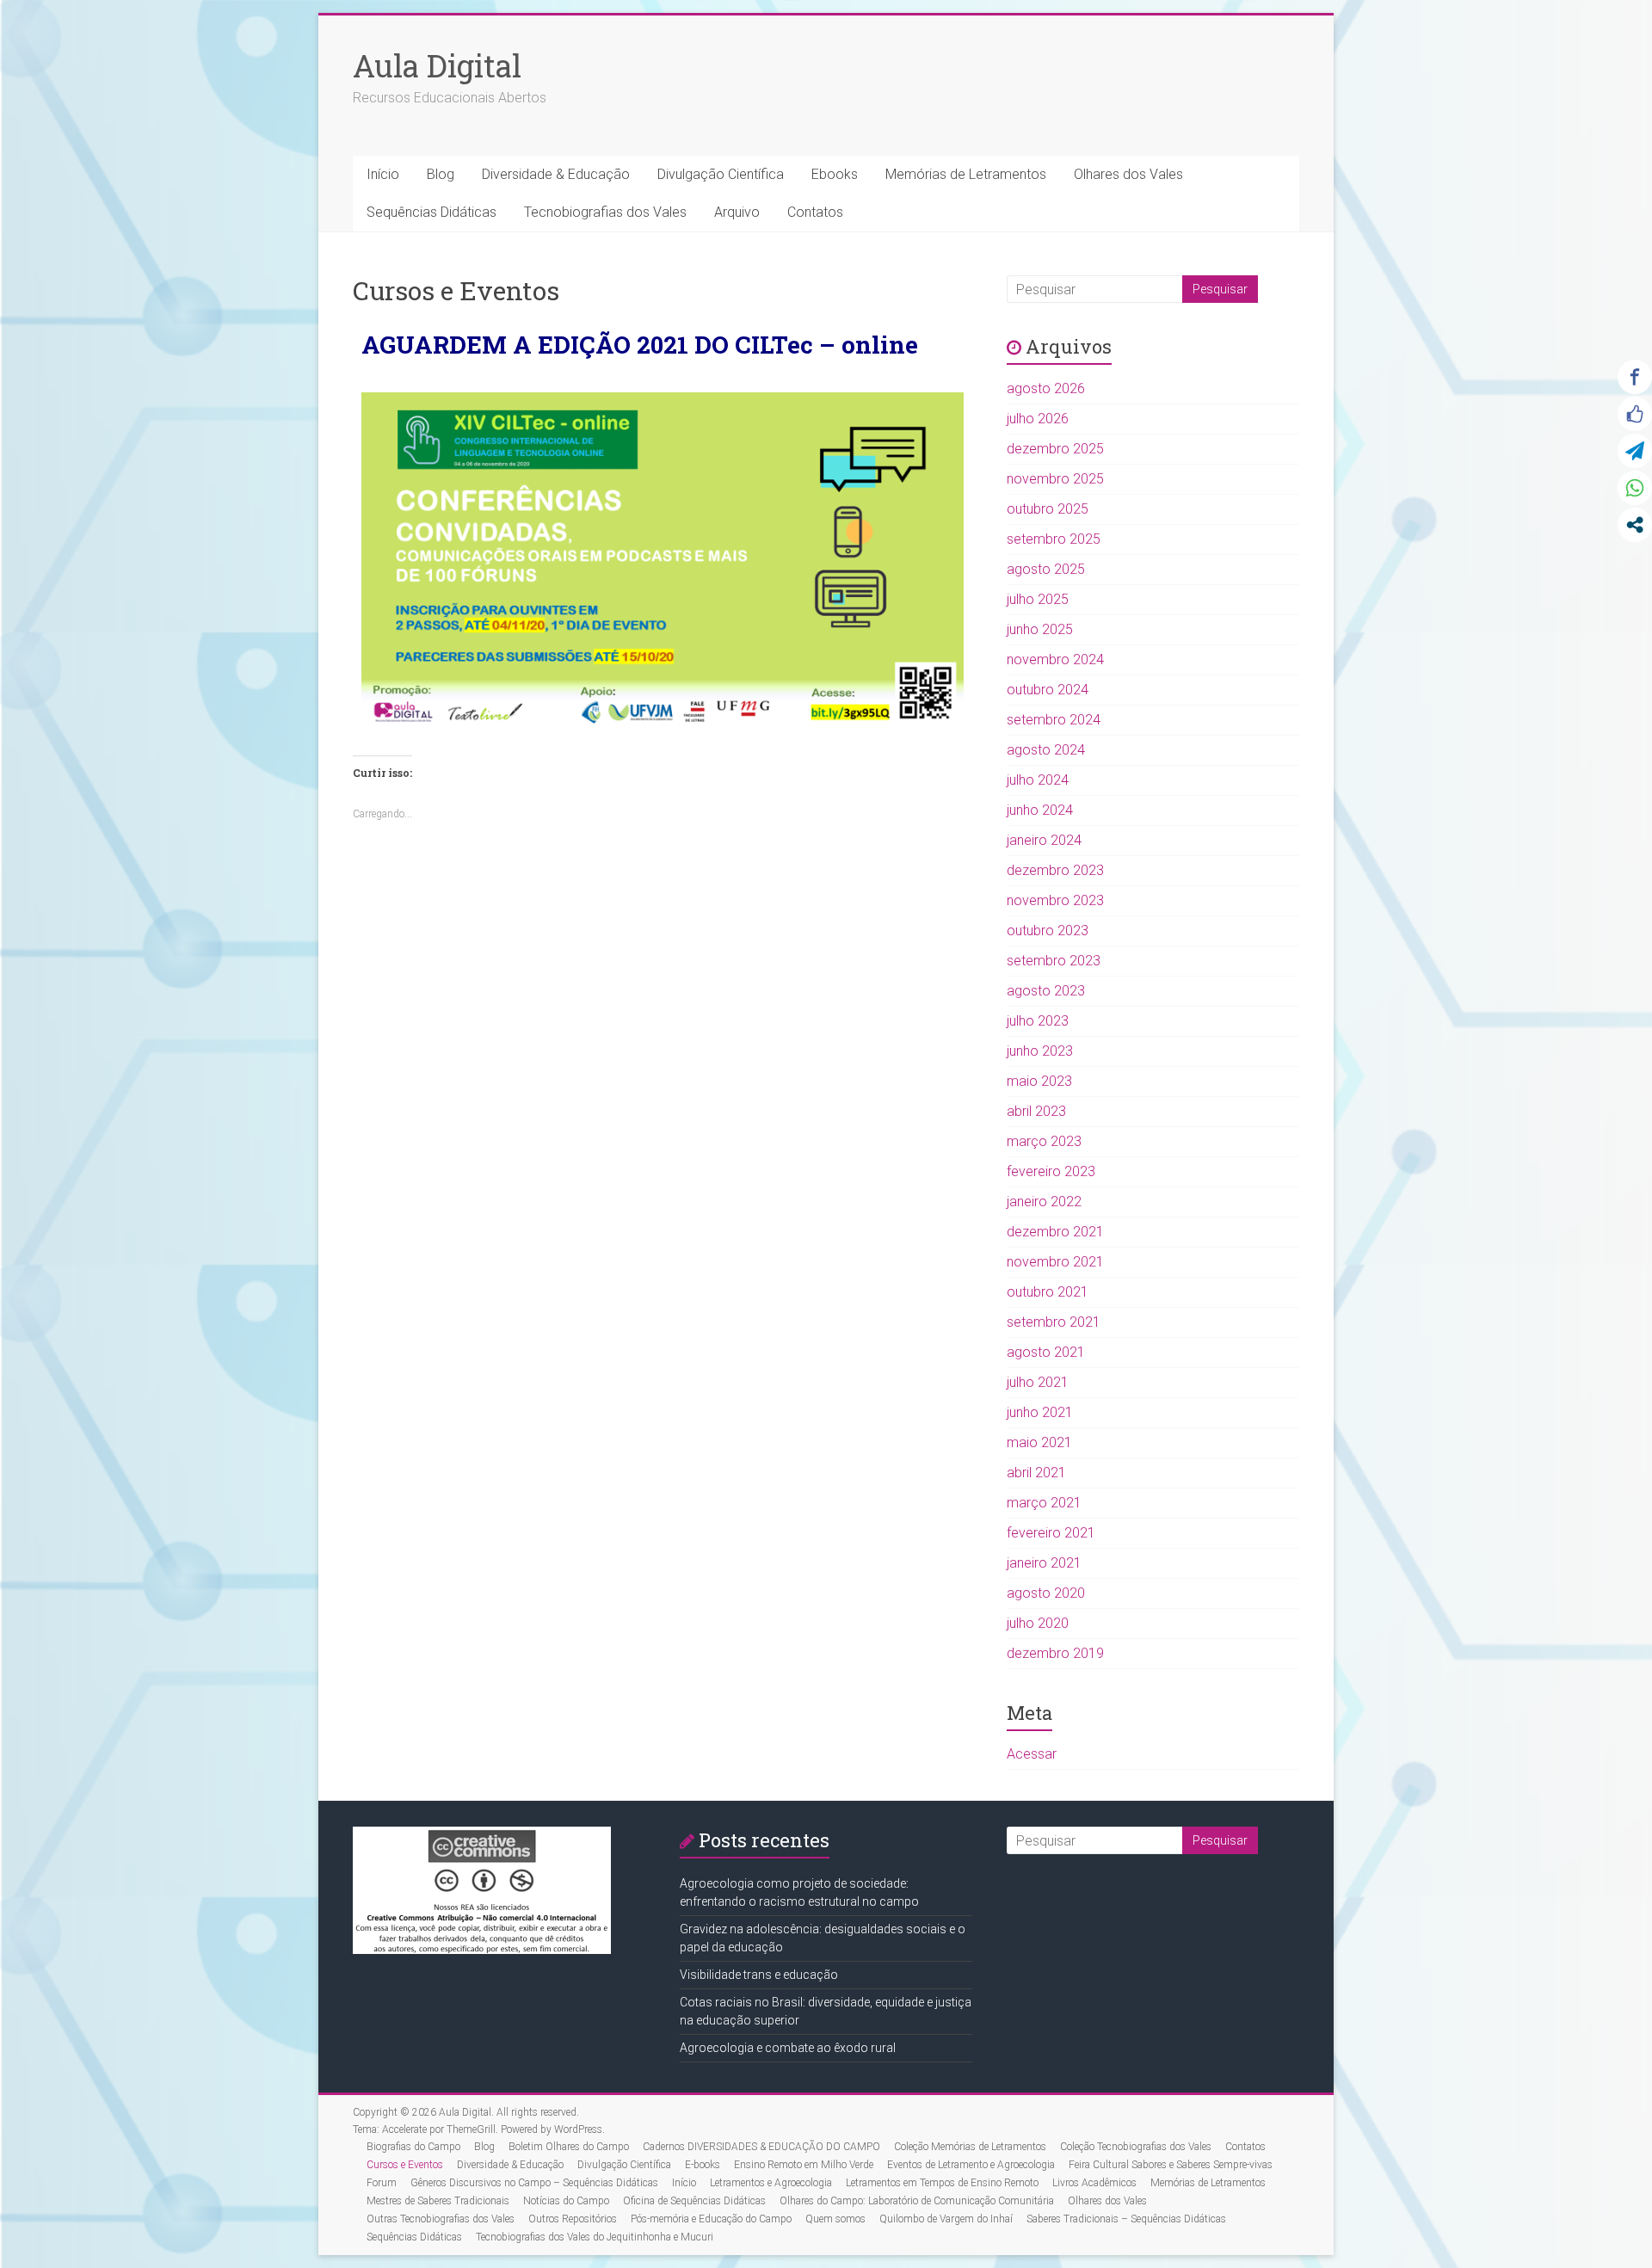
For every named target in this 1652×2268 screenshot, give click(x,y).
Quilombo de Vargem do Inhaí (946, 2219)
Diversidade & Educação (556, 174)
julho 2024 (1038, 780)
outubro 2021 (1048, 1292)
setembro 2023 (1054, 961)
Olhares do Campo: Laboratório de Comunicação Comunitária (917, 2201)
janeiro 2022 (1044, 1202)
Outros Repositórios (573, 2219)
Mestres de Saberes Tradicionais (438, 2201)
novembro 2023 (1055, 900)
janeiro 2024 (1044, 840)
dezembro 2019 (1055, 1653)
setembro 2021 (1054, 1322)
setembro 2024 (1054, 720)
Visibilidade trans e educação (759, 1975)
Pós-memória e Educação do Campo (711, 2219)
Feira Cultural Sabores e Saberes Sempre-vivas (1171, 2165)
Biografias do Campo (413, 2147)
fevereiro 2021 (1051, 1533)
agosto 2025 (1046, 569)
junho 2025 (1040, 629)
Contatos (815, 212)
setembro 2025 (1054, 539)
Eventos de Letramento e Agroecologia (971, 2165)
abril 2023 (1036, 1111)
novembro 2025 (1055, 479)
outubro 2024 (1048, 690)
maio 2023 (1039, 1081)
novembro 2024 (1055, 659)
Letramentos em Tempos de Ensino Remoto (942, 2183)
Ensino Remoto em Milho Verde (804, 2165)
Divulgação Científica (721, 174)
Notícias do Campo (566, 2201)
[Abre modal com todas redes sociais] (1635, 525)
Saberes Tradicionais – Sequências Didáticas (1126, 2219)
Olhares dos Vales (1128, 174)
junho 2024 (1040, 810)
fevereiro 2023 (1051, 1171)
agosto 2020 (1046, 1593)
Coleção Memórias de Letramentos (970, 2147)
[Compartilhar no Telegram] (1635, 451)
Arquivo (737, 212)
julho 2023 (1038, 1021)
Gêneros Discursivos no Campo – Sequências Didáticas (534, 2183)
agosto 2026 (1046, 388)
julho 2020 (1038, 1623)
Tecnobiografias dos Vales (605, 212)
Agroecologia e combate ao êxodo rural (788, 2048)
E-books (703, 2165)
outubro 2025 (1048, 509)
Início (383, 174)
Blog (441, 174)
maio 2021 (1039, 1442)
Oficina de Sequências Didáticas (694, 2201)
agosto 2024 (1046, 750)
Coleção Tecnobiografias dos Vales (1136, 2147)
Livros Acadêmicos (1094, 2183)
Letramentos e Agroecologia (771, 2183)
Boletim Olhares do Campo (569, 2147)
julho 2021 (1038, 1382)
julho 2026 (1038, 419)
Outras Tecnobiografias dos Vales (441, 2219)
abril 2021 (1036, 1473)
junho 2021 (1040, 1412)
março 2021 (1044, 1503)
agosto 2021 (1046, 1352)
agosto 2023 (1046, 991)
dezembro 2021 (1055, 1232)
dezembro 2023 (1055, 870)
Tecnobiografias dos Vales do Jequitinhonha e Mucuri (595, 2237)
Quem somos (835, 2219)
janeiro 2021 (1044, 1563)
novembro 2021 (1055, 1262)
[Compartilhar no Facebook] (1635, 377)
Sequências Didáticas (431, 212)
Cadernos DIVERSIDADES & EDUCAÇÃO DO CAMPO (761, 2147)
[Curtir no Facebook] (1635, 414)
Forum (382, 2183)
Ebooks (835, 174)
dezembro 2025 (1055, 449)
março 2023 (1044, 1141)
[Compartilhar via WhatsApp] (1635, 488)
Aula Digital (437, 65)
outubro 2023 (1048, 931)
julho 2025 (1038, 599)
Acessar (1032, 1754)
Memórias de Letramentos (966, 174)
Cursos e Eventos (405, 2165)
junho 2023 (1040, 1051)
